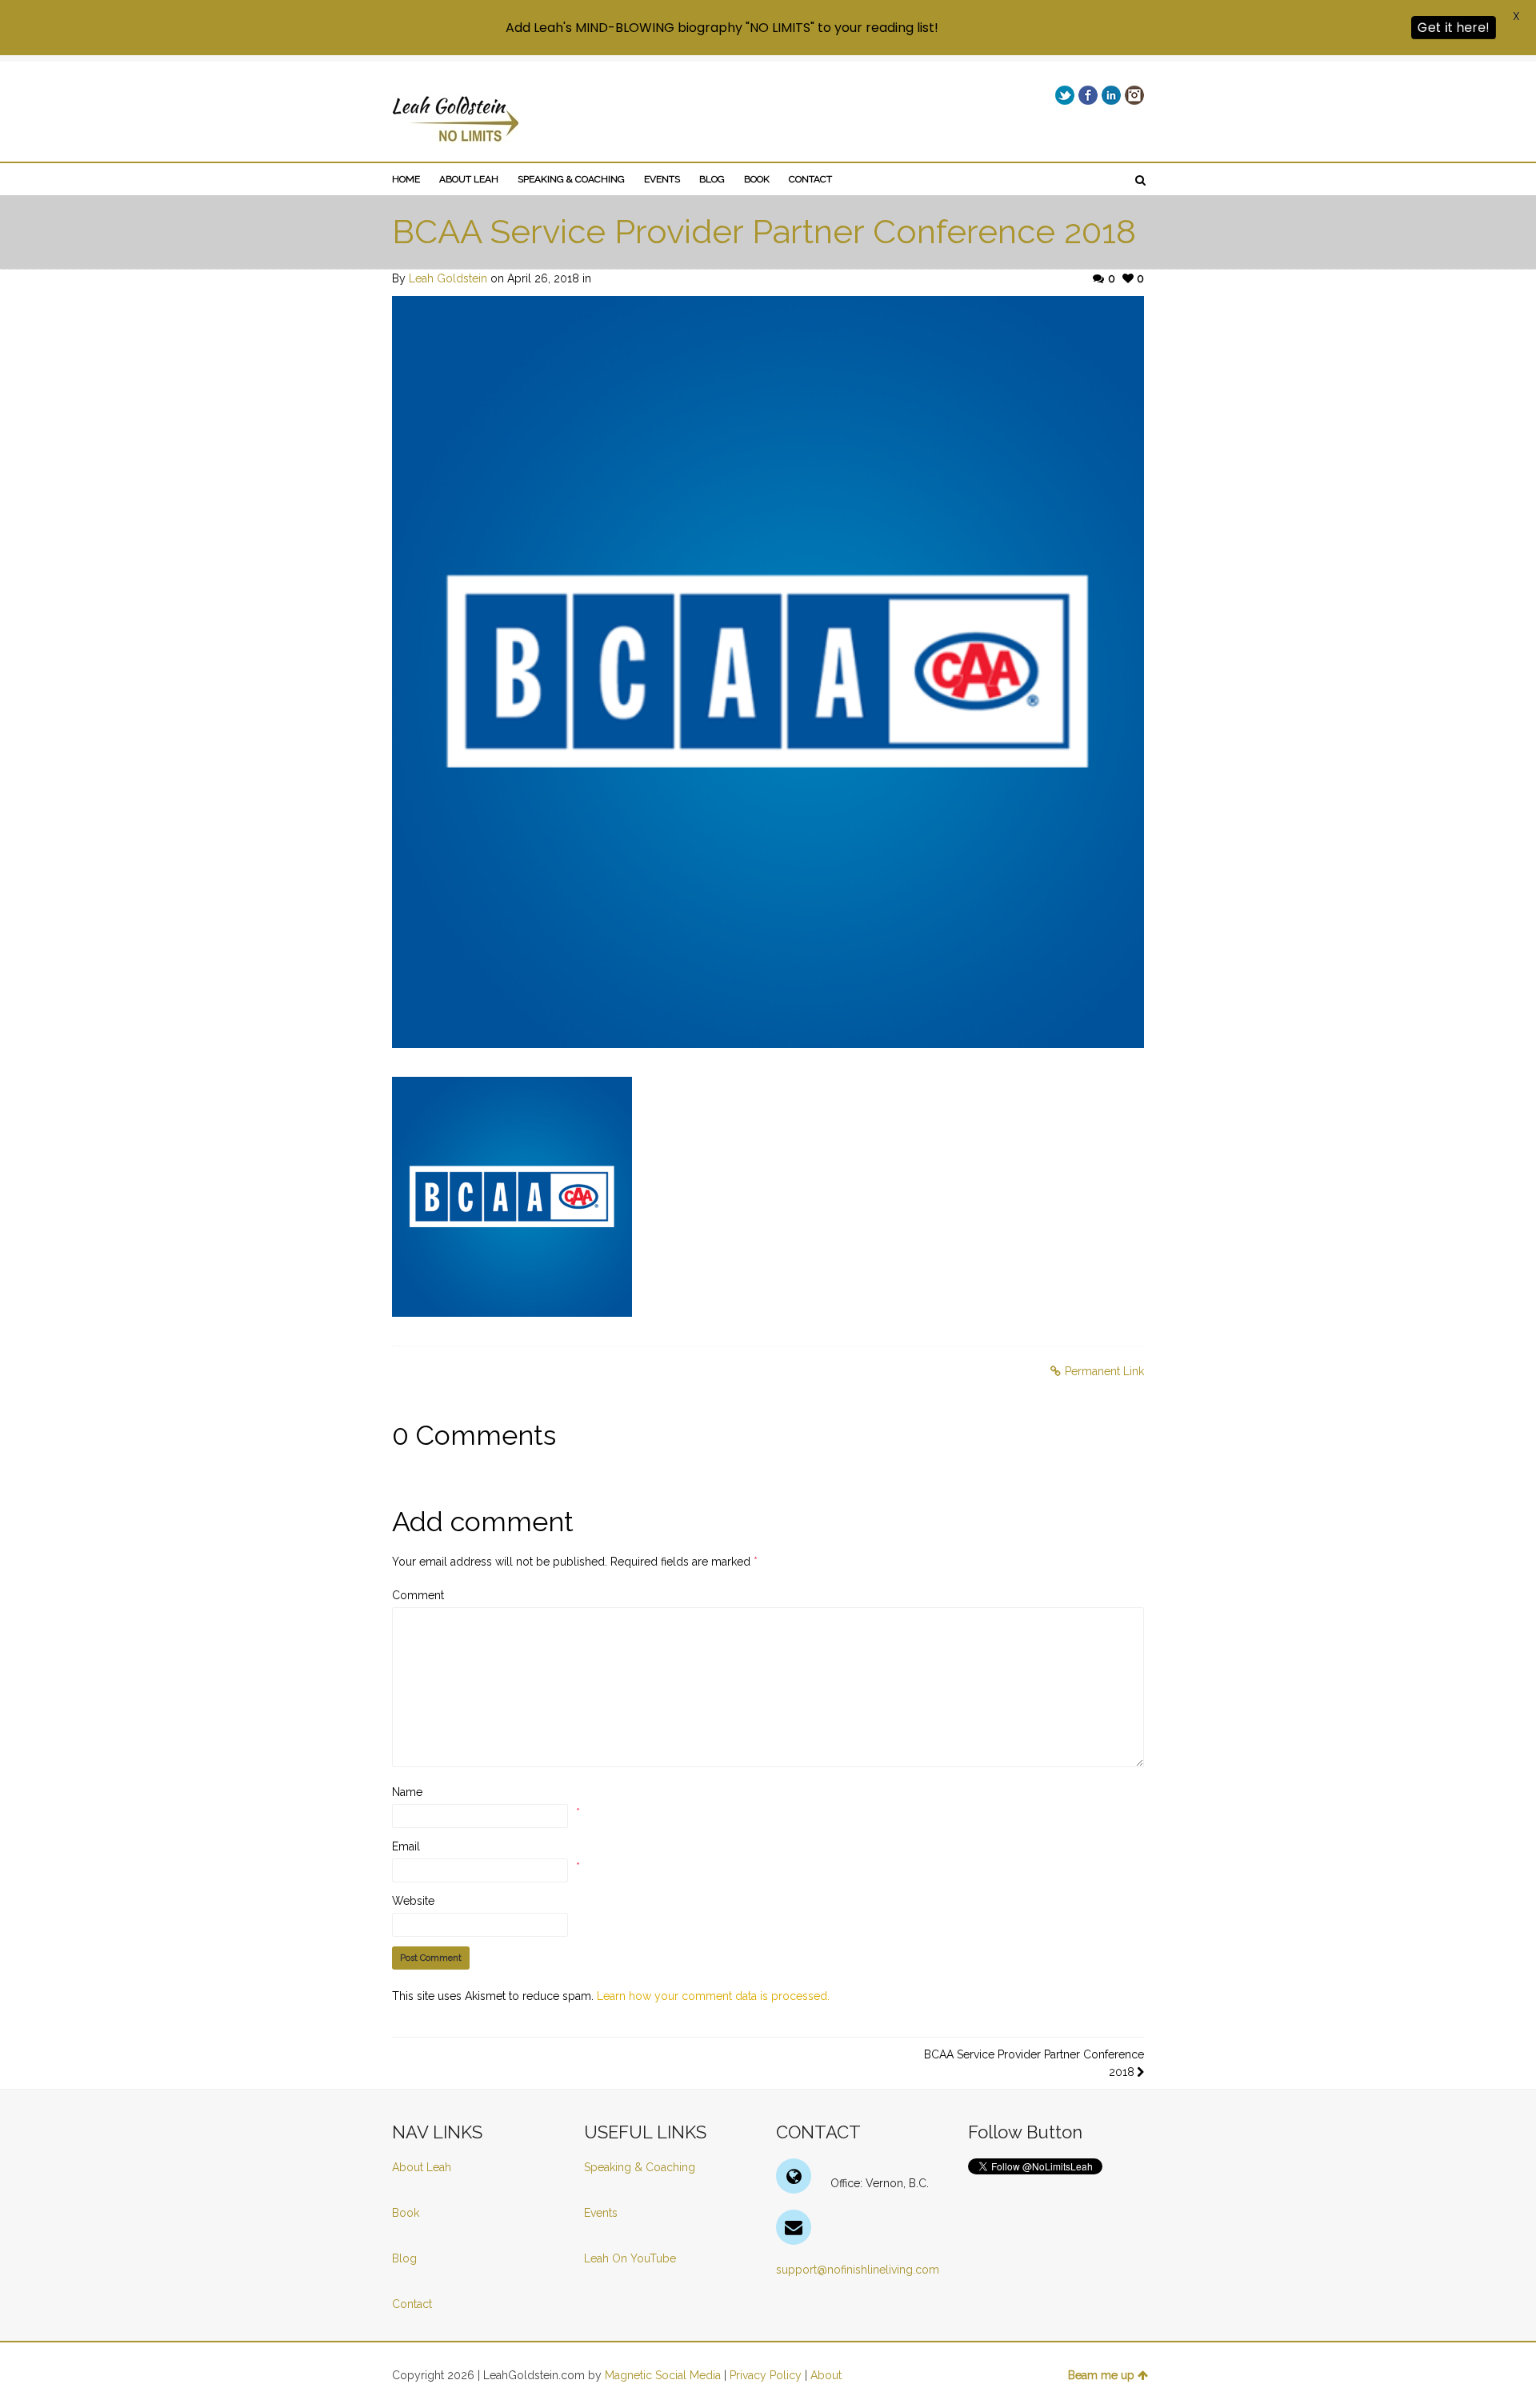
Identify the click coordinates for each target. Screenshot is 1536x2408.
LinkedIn (1111, 95)
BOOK (757, 179)
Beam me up (1101, 2375)
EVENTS (662, 179)
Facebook (1088, 95)
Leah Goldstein (448, 278)
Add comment (483, 1522)
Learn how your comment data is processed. (713, 1996)
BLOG (712, 179)
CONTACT (810, 179)
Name (407, 1792)
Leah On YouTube (630, 2258)
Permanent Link (1104, 1371)
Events (601, 2213)
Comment (418, 1595)
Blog (406, 2258)
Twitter (1065, 95)
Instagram (1134, 95)
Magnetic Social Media (663, 2375)
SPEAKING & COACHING (571, 179)
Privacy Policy (766, 2375)
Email (406, 1846)
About (826, 2375)
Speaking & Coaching (640, 2167)
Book (406, 2213)
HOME (406, 179)
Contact (412, 2304)
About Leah (422, 2167)
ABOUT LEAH (469, 179)
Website (413, 1901)
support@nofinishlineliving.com (858, 2270)
